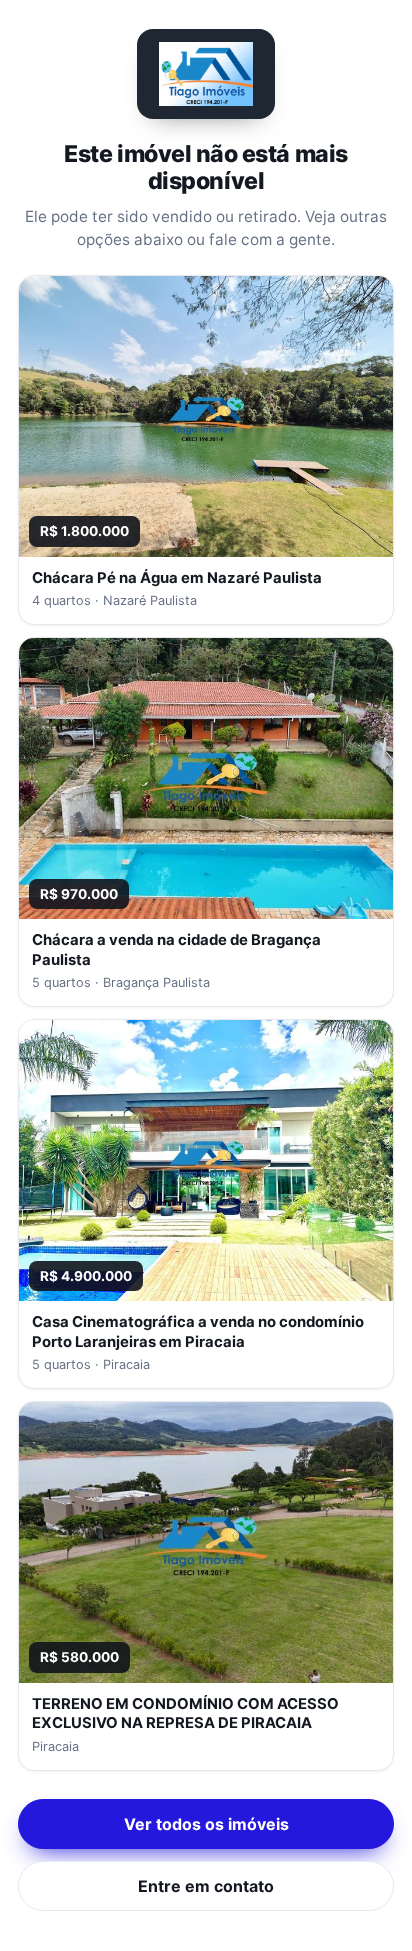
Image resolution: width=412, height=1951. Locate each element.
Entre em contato (206, 1886)
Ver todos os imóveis (206, 1824)
